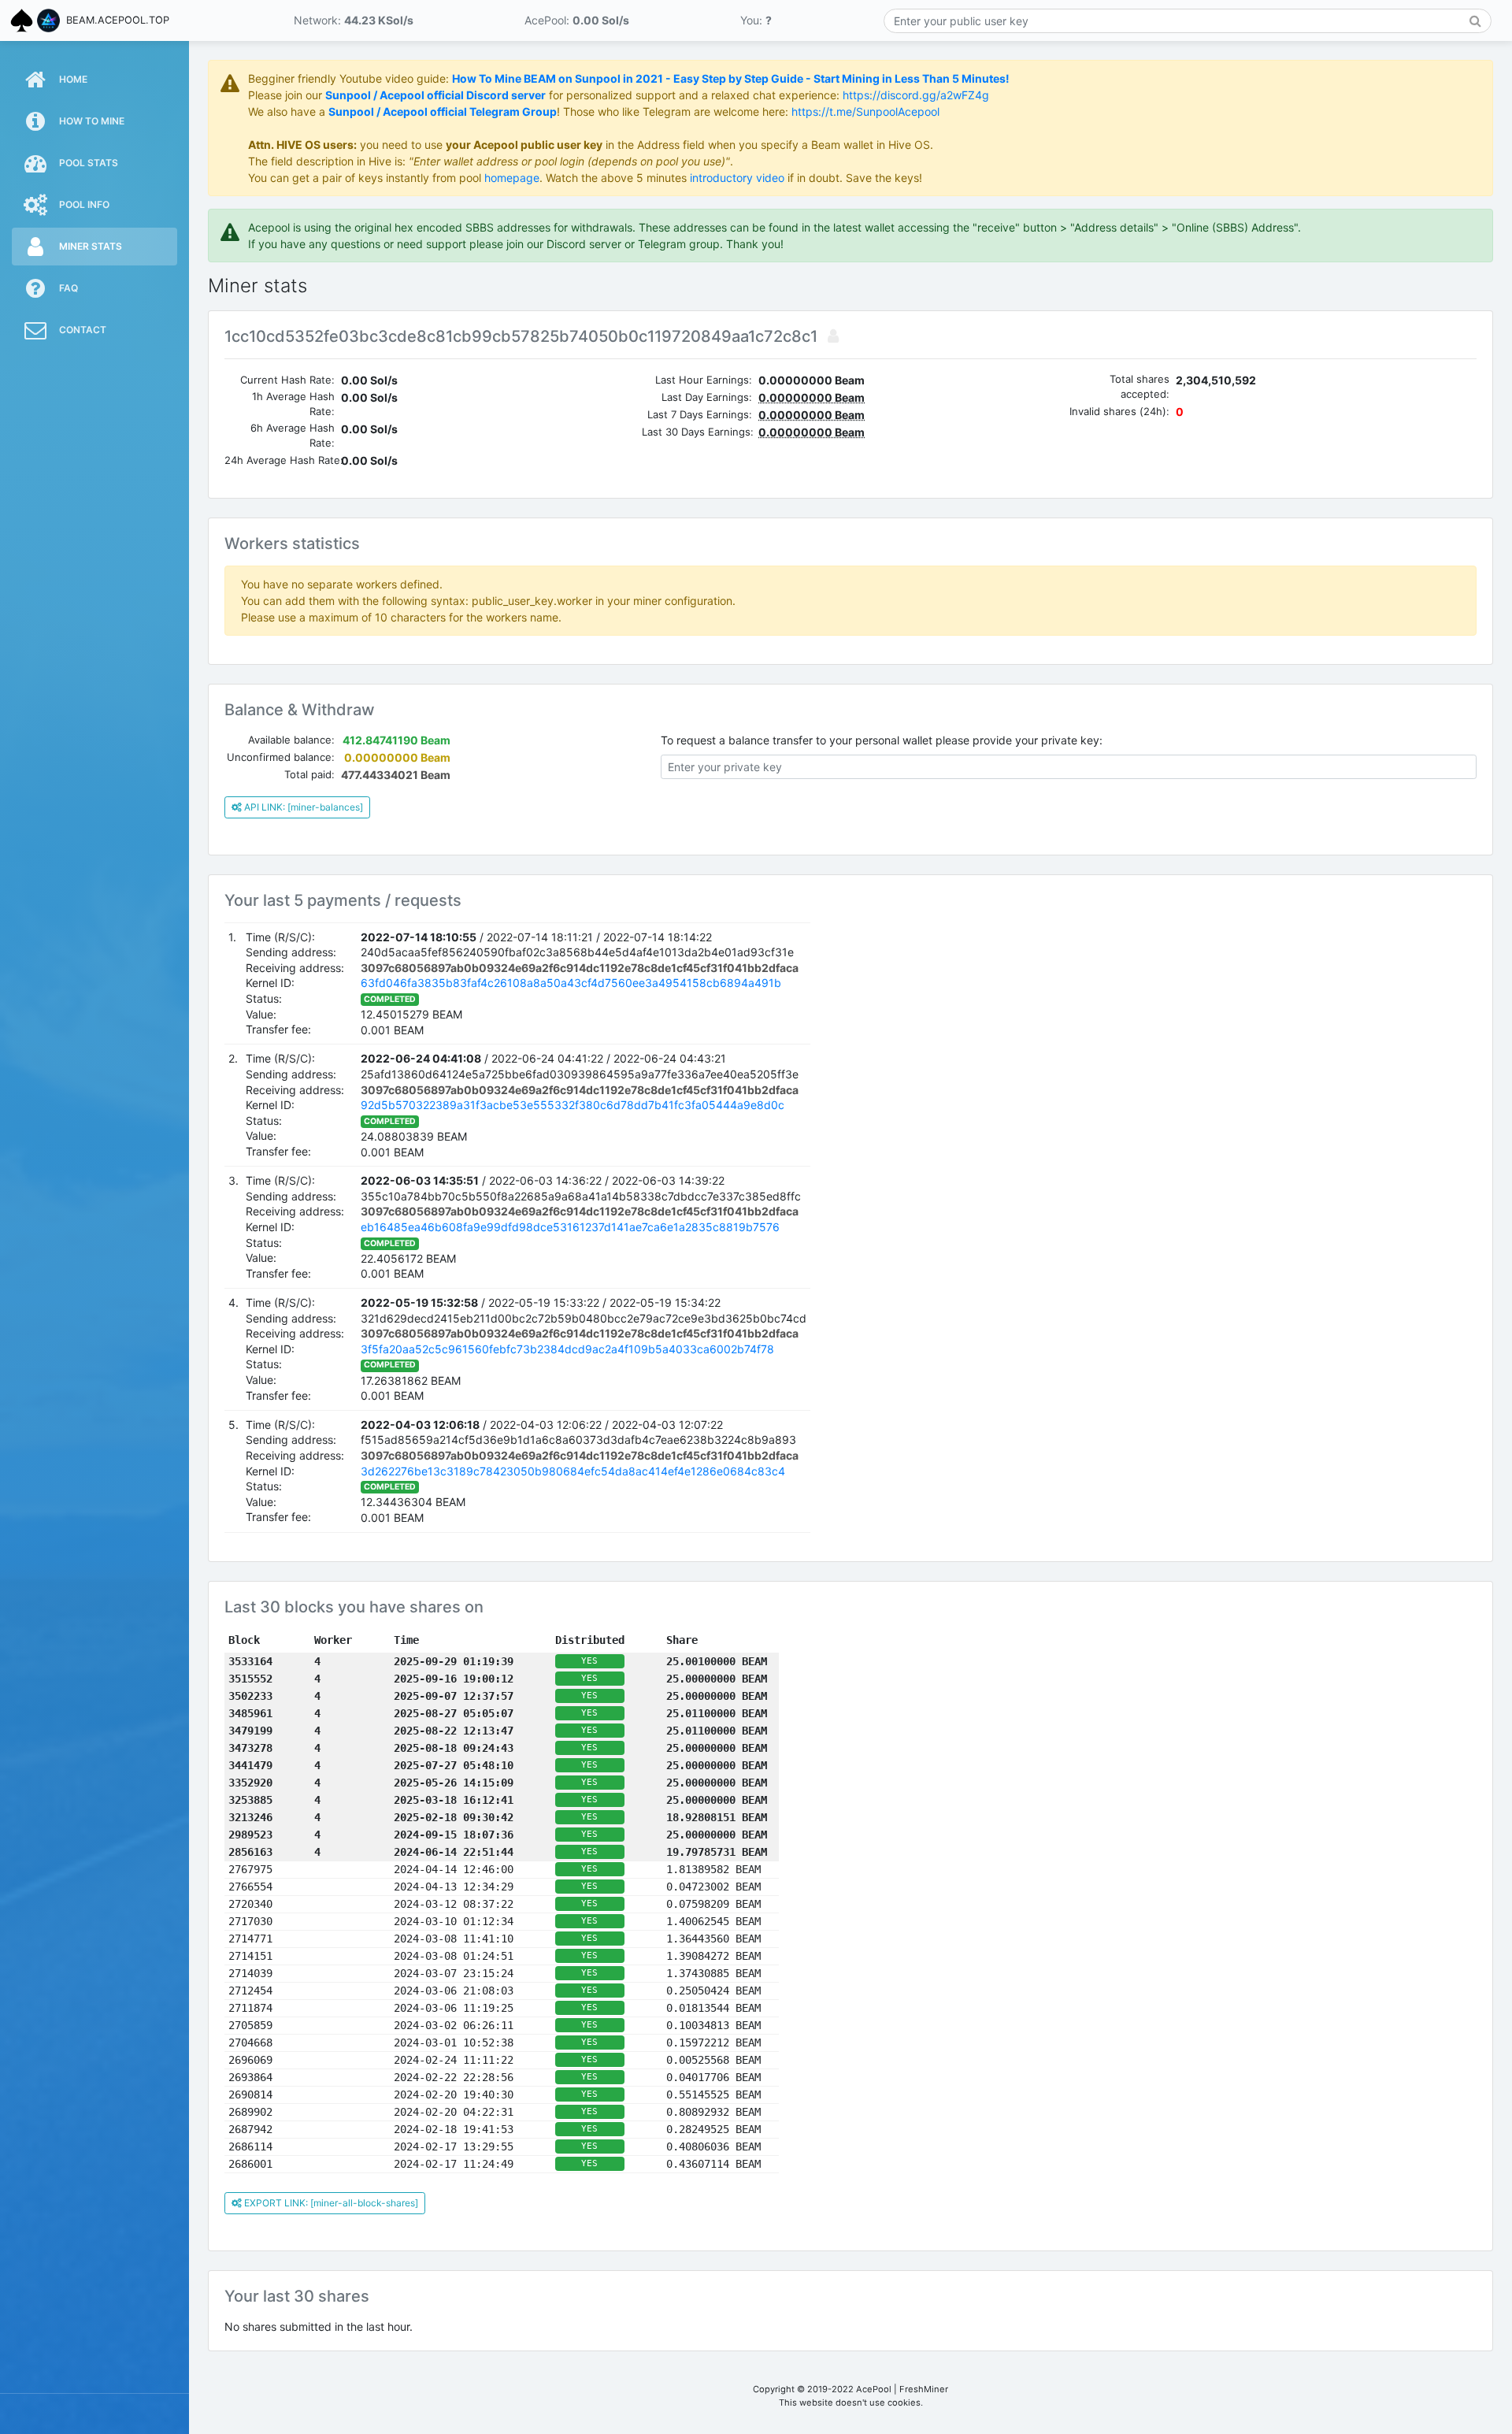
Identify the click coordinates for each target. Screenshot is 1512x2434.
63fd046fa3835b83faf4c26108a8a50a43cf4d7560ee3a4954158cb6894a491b (571, 983)
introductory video (737, 178)
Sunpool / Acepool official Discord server (435, 95)
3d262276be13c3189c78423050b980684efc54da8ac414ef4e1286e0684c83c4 (573, 1471)
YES (589, 1661)
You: (756, 20)
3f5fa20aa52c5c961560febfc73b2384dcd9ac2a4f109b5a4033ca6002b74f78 (567, 1349)
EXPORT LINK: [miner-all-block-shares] (330, 2203)
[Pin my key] (830, 336)
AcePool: (577, 20)
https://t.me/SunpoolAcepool (865, 111)
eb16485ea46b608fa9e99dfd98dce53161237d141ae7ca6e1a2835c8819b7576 (570, 1227)
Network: (354, 20)
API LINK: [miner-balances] (302, 807)
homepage (512, 178)
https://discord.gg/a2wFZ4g (916, 95)
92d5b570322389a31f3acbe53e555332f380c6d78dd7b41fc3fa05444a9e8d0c (573, 1105)
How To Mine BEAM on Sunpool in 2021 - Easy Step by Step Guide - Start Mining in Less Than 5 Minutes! (731, 78)
